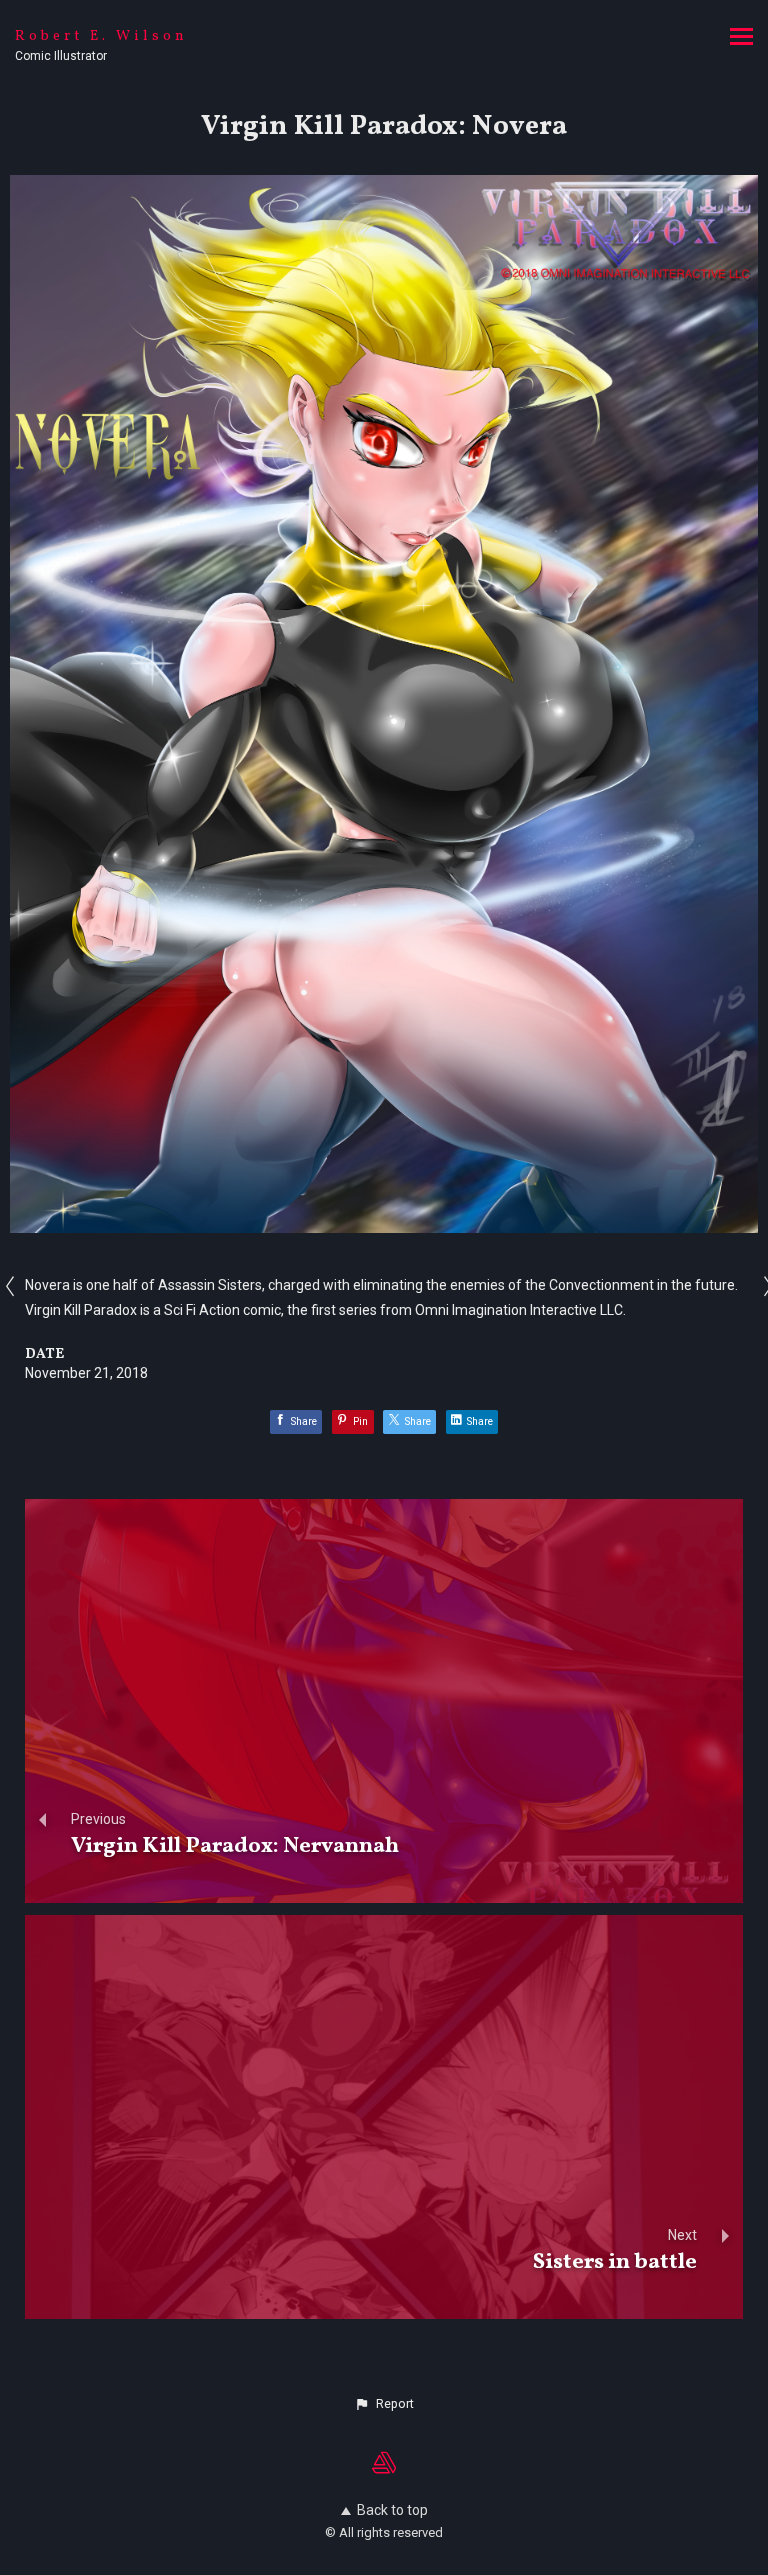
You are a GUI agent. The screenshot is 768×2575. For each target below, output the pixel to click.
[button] (384, 2404)
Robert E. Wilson (101, 36)
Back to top (392, 2510)
